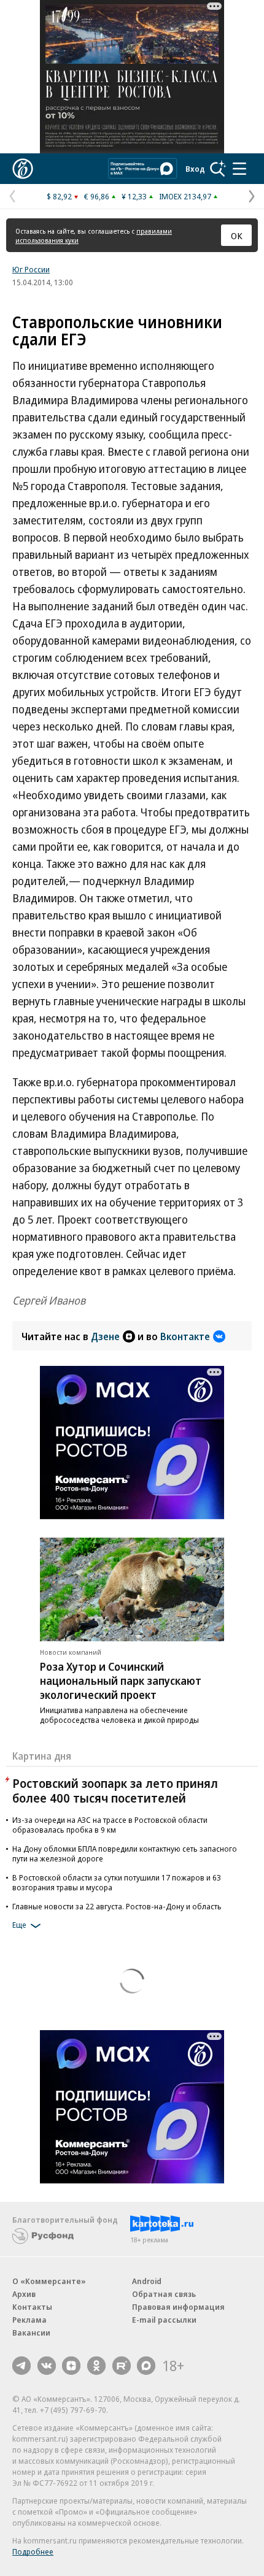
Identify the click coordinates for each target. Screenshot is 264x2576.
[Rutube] (122, 2366)
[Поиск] (218, 169)
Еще (19, 1925)
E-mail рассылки (164, 2320)
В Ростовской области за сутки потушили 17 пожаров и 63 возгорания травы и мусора (117, 1882)
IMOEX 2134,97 (185, 196)
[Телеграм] (21, 2366)
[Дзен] (71, 2366)
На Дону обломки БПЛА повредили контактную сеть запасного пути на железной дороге (125, 1853)
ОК (237, 236)
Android (147, 2281)
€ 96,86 (97, 196)
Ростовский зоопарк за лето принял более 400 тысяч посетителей (115, 1791)
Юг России (31, 269)
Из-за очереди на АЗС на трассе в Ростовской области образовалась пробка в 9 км (110, 1825)
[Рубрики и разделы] (239, 169)
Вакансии (31, 2333)
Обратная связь (164, 2294)
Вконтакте (185, 1336)
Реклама (29, 2320)
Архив (24, 2294)
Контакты (32, 2307)
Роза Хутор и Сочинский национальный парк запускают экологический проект (121, 1681)
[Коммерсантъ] (23, 169)
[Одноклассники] (96, 2366)
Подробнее (33, 2551)
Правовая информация (178, 2307)
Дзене (105, 1336)
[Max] (146, 2366)
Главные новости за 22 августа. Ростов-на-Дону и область (117, 1906)
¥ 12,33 (134, 196)
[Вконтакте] (47, 2366)
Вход (195, 169)
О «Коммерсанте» (49, 2281)
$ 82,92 (59, 196)
